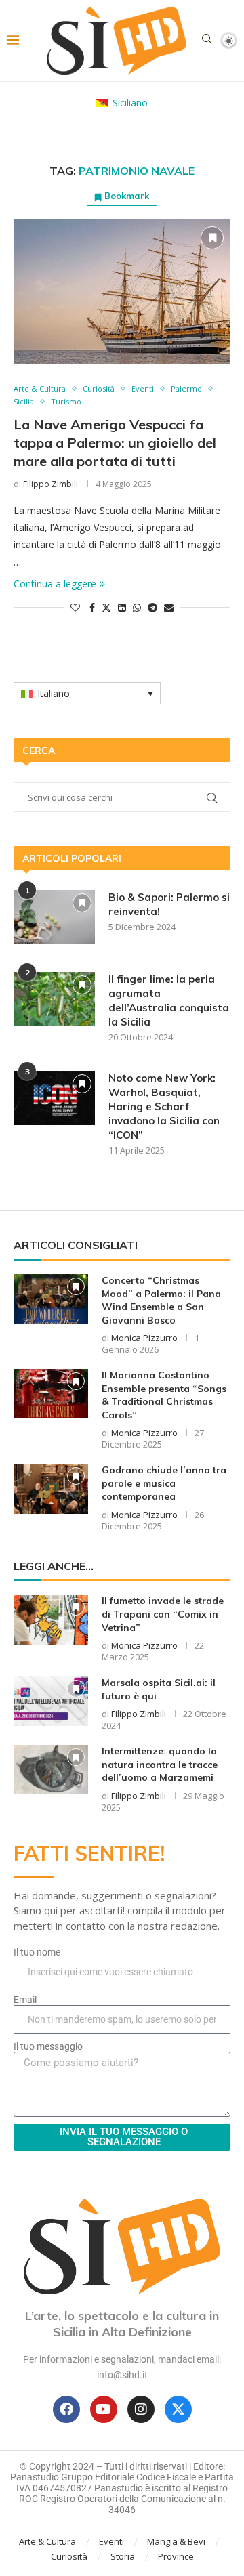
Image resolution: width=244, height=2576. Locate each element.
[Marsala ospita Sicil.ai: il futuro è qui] (51, 1701)
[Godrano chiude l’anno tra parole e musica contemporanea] (51, 1488)
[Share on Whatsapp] (137, 607)
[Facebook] (66, 2409)
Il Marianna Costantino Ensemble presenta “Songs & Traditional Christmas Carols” (164, 1395)
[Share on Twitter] (106, 607)
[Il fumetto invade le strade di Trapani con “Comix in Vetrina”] (51, 1619)
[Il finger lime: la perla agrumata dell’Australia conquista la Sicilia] (54, 999)
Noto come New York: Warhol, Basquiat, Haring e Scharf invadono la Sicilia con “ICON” (164, 1106)
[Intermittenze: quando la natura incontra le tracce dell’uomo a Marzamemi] (51, 1770)
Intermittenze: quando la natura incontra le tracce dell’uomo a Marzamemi (160, 1764)
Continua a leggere (55, 584)
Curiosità (69, 2556)
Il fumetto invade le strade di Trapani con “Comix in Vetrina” (163, 1614)
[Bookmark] (212, 238)
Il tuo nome (37, 1952)
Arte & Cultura (47, 2541)
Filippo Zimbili (50, 484)
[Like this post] (75, 607)
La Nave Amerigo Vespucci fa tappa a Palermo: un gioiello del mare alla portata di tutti (115, 443)
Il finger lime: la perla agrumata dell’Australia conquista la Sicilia (169, 1000)
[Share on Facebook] (92, 607)
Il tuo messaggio (48, 2046)
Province (176, 2556)
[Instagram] (141, 2409)
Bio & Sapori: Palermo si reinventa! (169, 904)
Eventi (111, 2541)
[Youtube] (104, 2409)
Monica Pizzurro (144, 1338)
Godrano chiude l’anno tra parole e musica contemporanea (164, 1483)
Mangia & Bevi (176, 2541)
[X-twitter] (178, 2409)
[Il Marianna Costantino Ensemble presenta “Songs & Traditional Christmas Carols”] (51, 1394)
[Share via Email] (169, 607)
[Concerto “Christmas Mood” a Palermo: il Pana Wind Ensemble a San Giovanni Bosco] (51, 1299)
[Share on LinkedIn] (122, 607)
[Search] (207, 40)
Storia (123, 2556)
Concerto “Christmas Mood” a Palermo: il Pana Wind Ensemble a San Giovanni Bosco (161, 1300)
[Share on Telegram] (152, 607)
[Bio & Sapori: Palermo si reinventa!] (54, 917)
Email (25, 2000)
